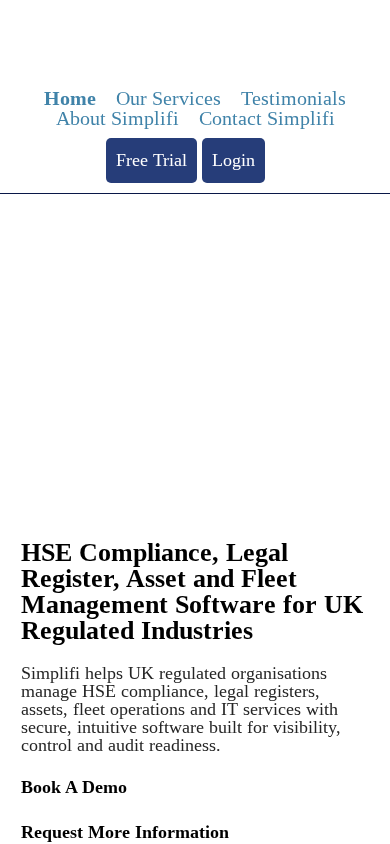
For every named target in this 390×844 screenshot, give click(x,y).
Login (233, 159)
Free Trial (151, 159)
